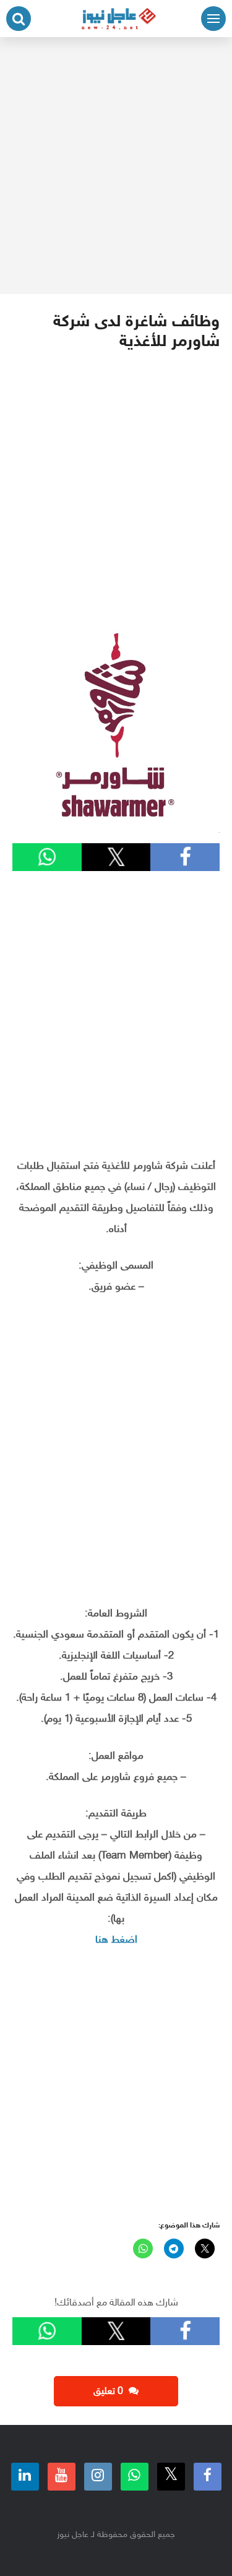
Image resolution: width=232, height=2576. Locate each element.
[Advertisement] (116, 166)
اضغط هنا (116, 1940)
